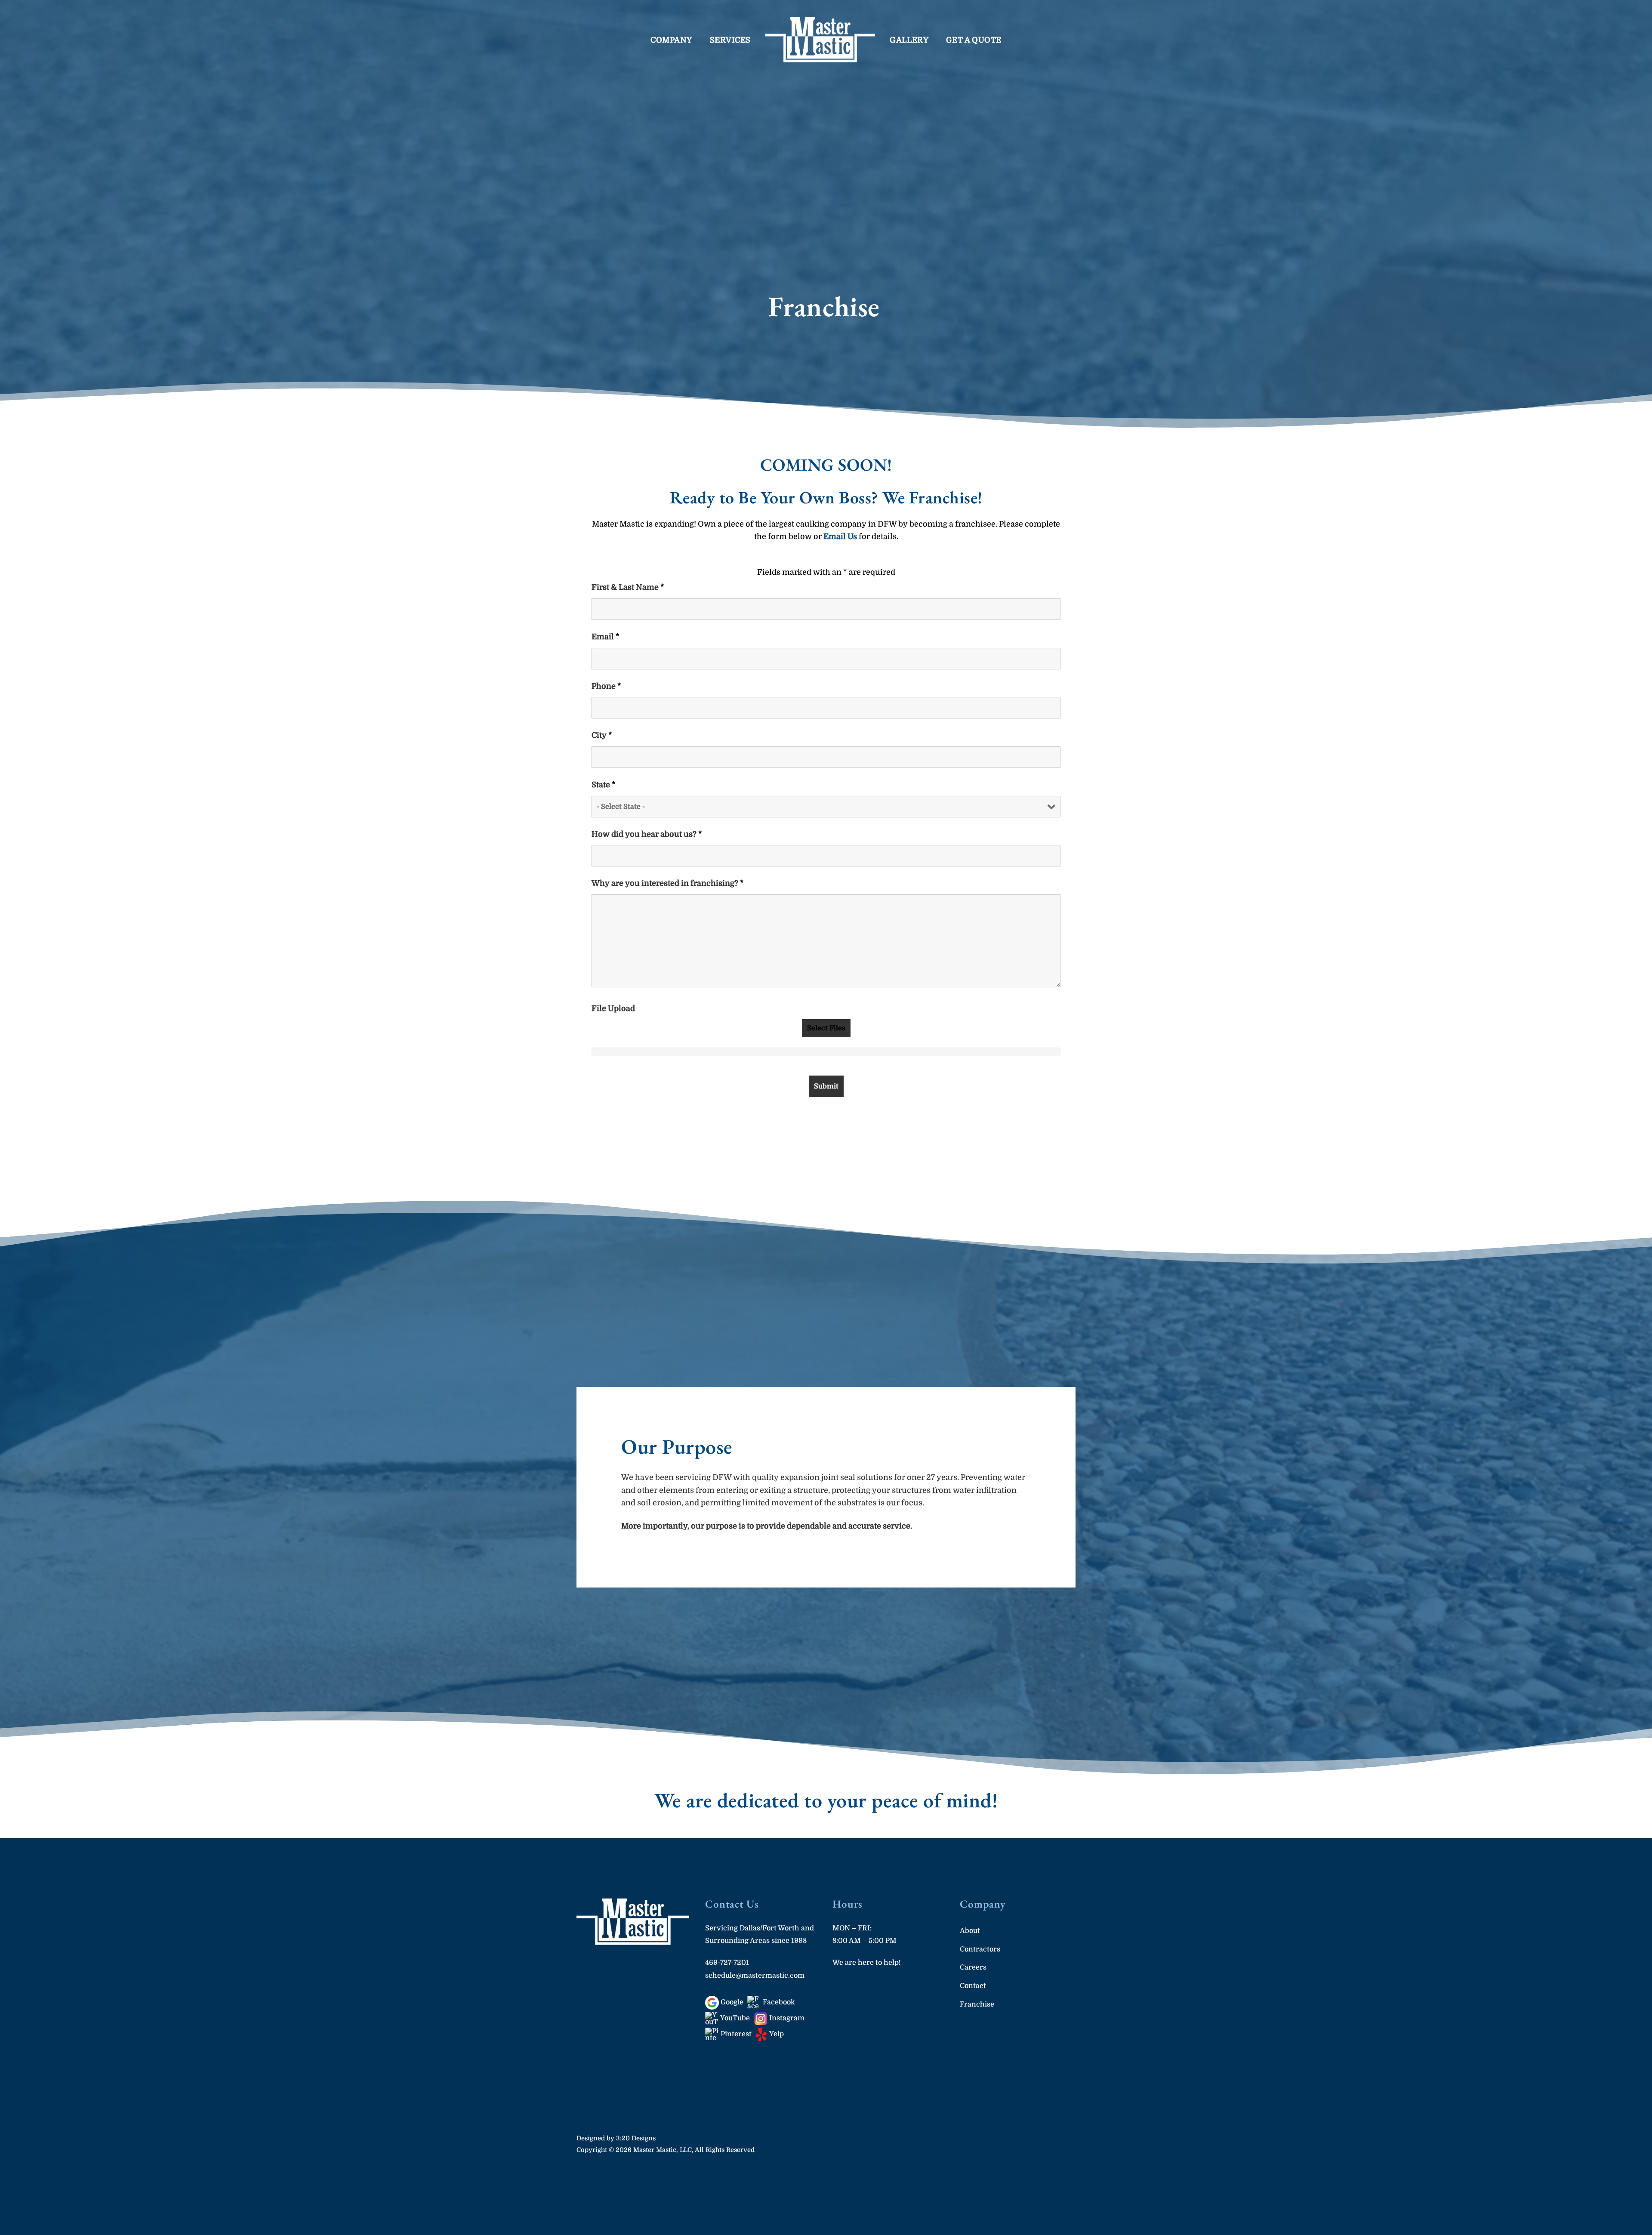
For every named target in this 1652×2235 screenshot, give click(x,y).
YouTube (734, 2018)
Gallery (909, 40)
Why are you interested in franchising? (668, 883)
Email (606, 637)
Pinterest (735, 2034)
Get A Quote (974, 40)
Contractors (980, 1949)
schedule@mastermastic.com (755, 1975)
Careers (973, 1967)
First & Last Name (628, 587)
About (970, 1931)
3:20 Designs (636, 2138)
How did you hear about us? (647, 834)
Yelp (776, 2034)
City (602, 735)
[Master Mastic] (820, 40)
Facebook (778, 2002)
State (604, 785)
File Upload (613, 1008)
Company (671, 40)
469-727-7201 (727, 1962)
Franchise (977, 2004)
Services (730, 40)
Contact (973, 1986)
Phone (606, 686)
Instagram (786, 2018)
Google (731, 2002)
